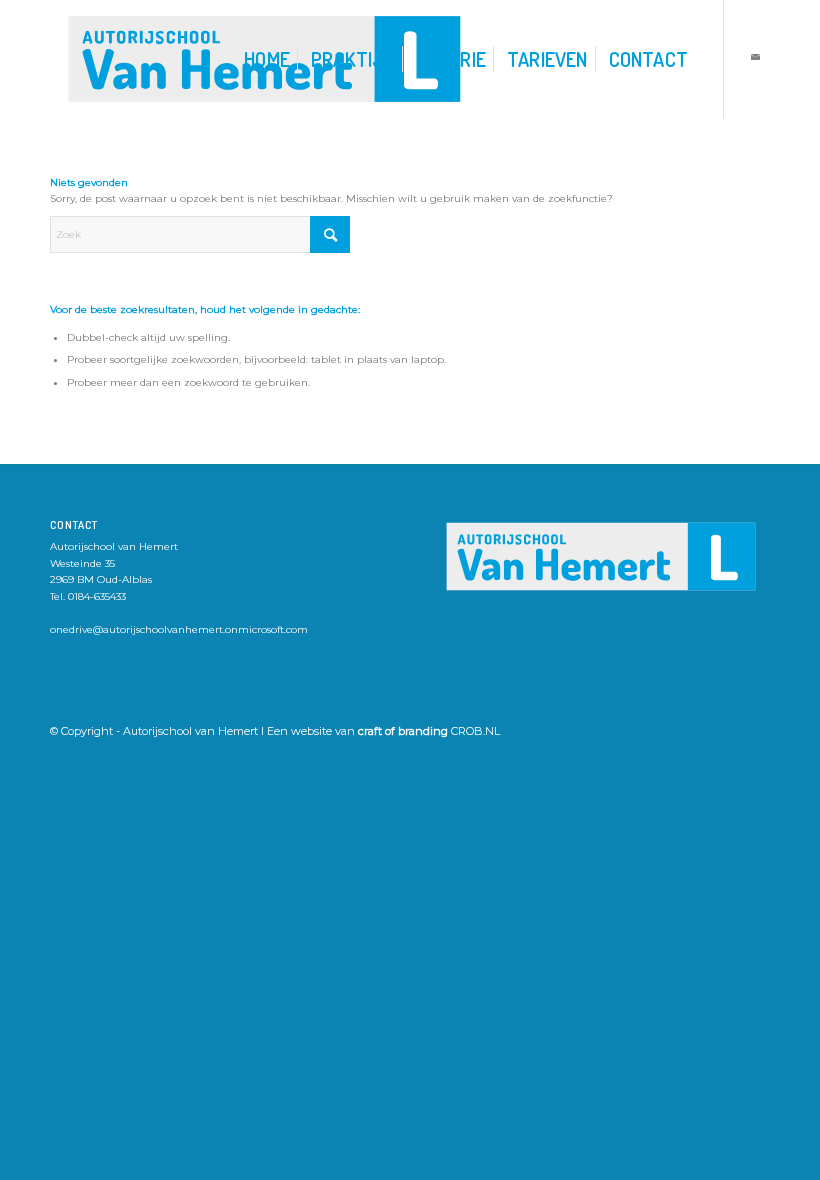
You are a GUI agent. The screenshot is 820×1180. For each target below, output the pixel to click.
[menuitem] (267, 59)
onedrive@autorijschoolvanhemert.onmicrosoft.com (179, 629)
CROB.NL (475, 731)
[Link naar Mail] (755, 58)
